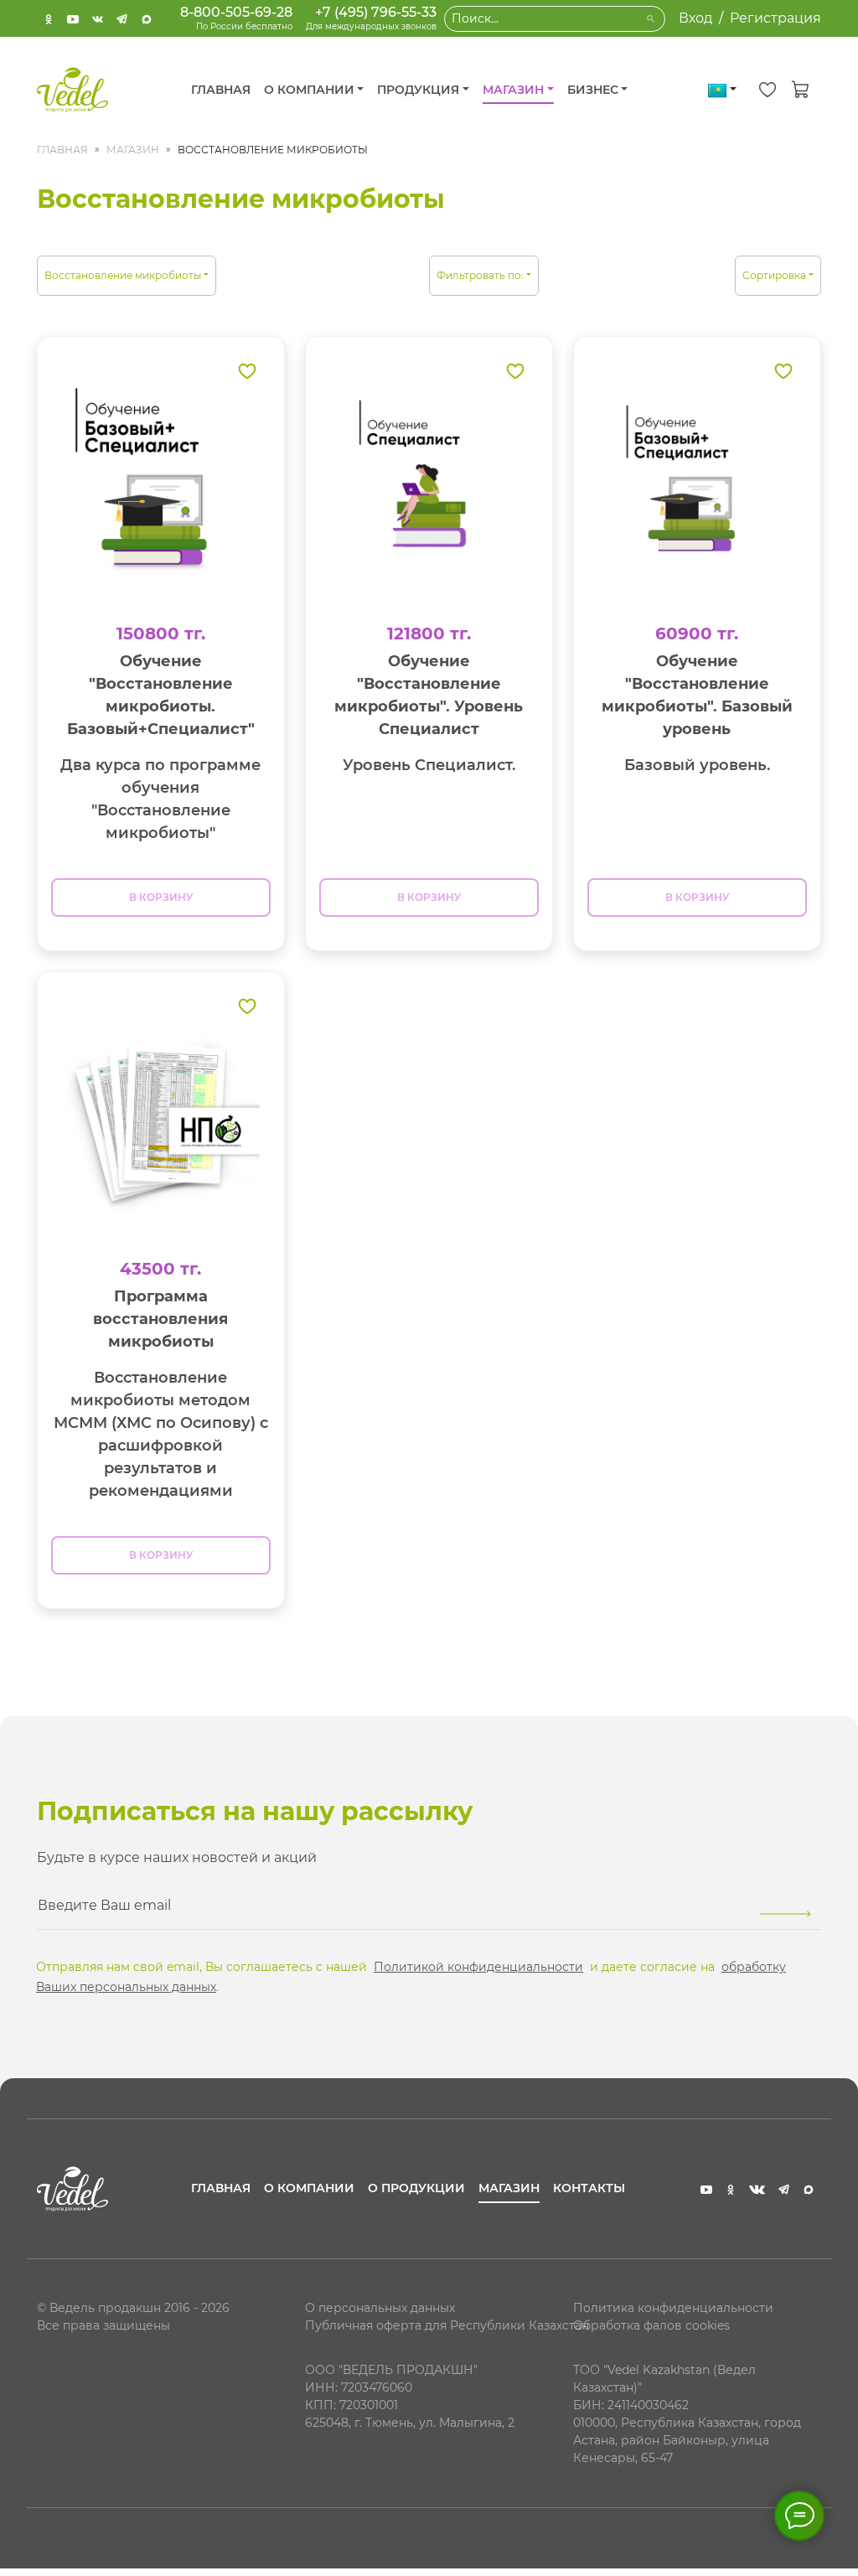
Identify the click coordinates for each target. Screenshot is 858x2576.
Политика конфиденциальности (673, 2308)
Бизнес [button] (593, 90)
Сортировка (774, 275)
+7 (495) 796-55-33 (376, 12)
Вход (695, 18)
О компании (309, 2188)
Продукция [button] (418, 90)
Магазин (133, 150)
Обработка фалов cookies (651, 2325)
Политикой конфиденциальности (478, 1967)
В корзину (161, 897)
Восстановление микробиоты (123, 275)
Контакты (589, 2188)
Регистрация (775, 18)
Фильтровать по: (480, 275)
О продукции (416, 2188)
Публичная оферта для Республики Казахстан (447, 2325)
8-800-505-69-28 (236, 12)
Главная (221, 90)
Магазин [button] (513, 90)
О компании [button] (309, 90)
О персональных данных (380, 2308)
